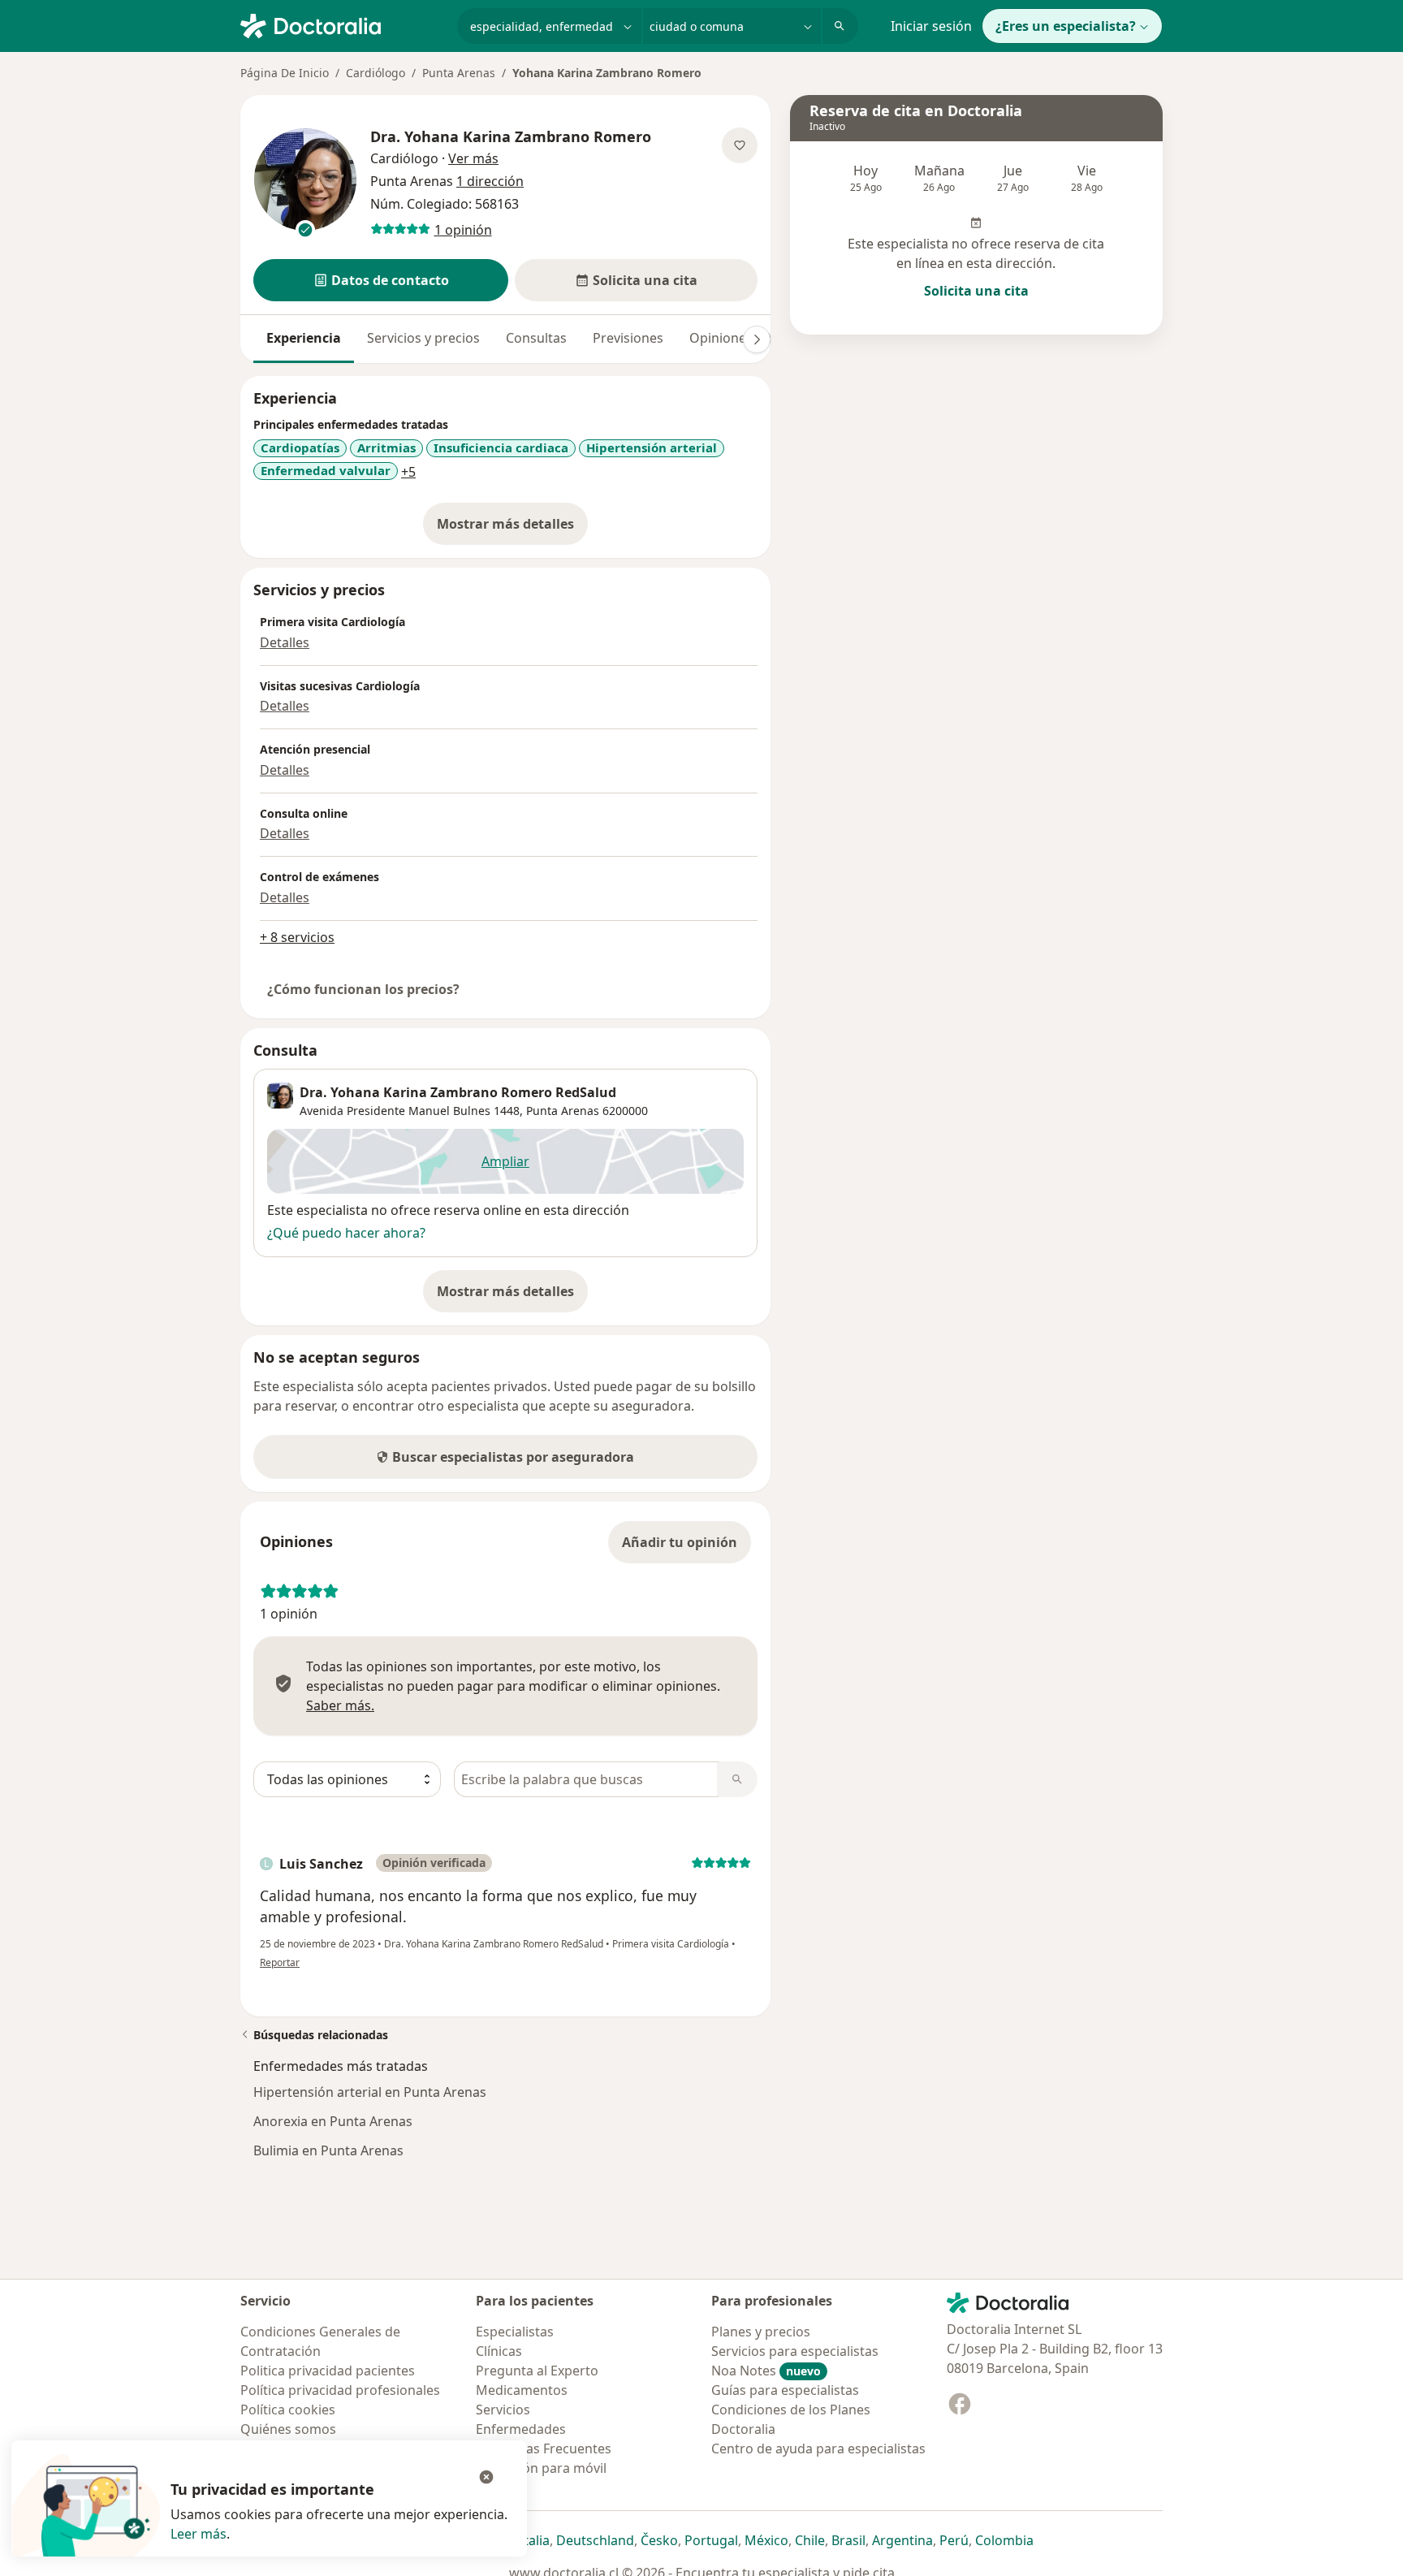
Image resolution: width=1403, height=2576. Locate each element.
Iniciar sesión (931, 26)
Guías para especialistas (785, 2390)
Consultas (536, 338)
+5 (408, 472)
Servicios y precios (423, 338)
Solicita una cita (976, 291)
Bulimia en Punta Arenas (328, 2150)
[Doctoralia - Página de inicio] (342, 24)
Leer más (199, 2534)
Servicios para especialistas (795, 2351)
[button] (381, 280)
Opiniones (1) (730, 338)
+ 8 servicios (297, 937)
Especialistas (515, 2332)
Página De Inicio (285, 73)
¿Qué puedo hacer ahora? (346, 1233)
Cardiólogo (376, 73)
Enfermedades (521, 2429)
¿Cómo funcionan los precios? (363, 989)
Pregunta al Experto (537, 2371)
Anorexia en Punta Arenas (333, 2121)
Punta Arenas (459, 73)
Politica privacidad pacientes (328, 2371)
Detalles (285, 642)
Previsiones (628, 338)
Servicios (503, 2410)
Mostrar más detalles (512, 529)
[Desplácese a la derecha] (757, 339)
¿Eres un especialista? (1066, 26)
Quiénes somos (288, 2429)
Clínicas (499, 2351)
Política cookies (288, 2410)
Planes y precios (761, 2332)
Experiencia (304, 338)
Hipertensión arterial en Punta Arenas (370, 2092)
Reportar (280, 1962)
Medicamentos (522, 2390)
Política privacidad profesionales (340, 2390)
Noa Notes (766, 2371)
